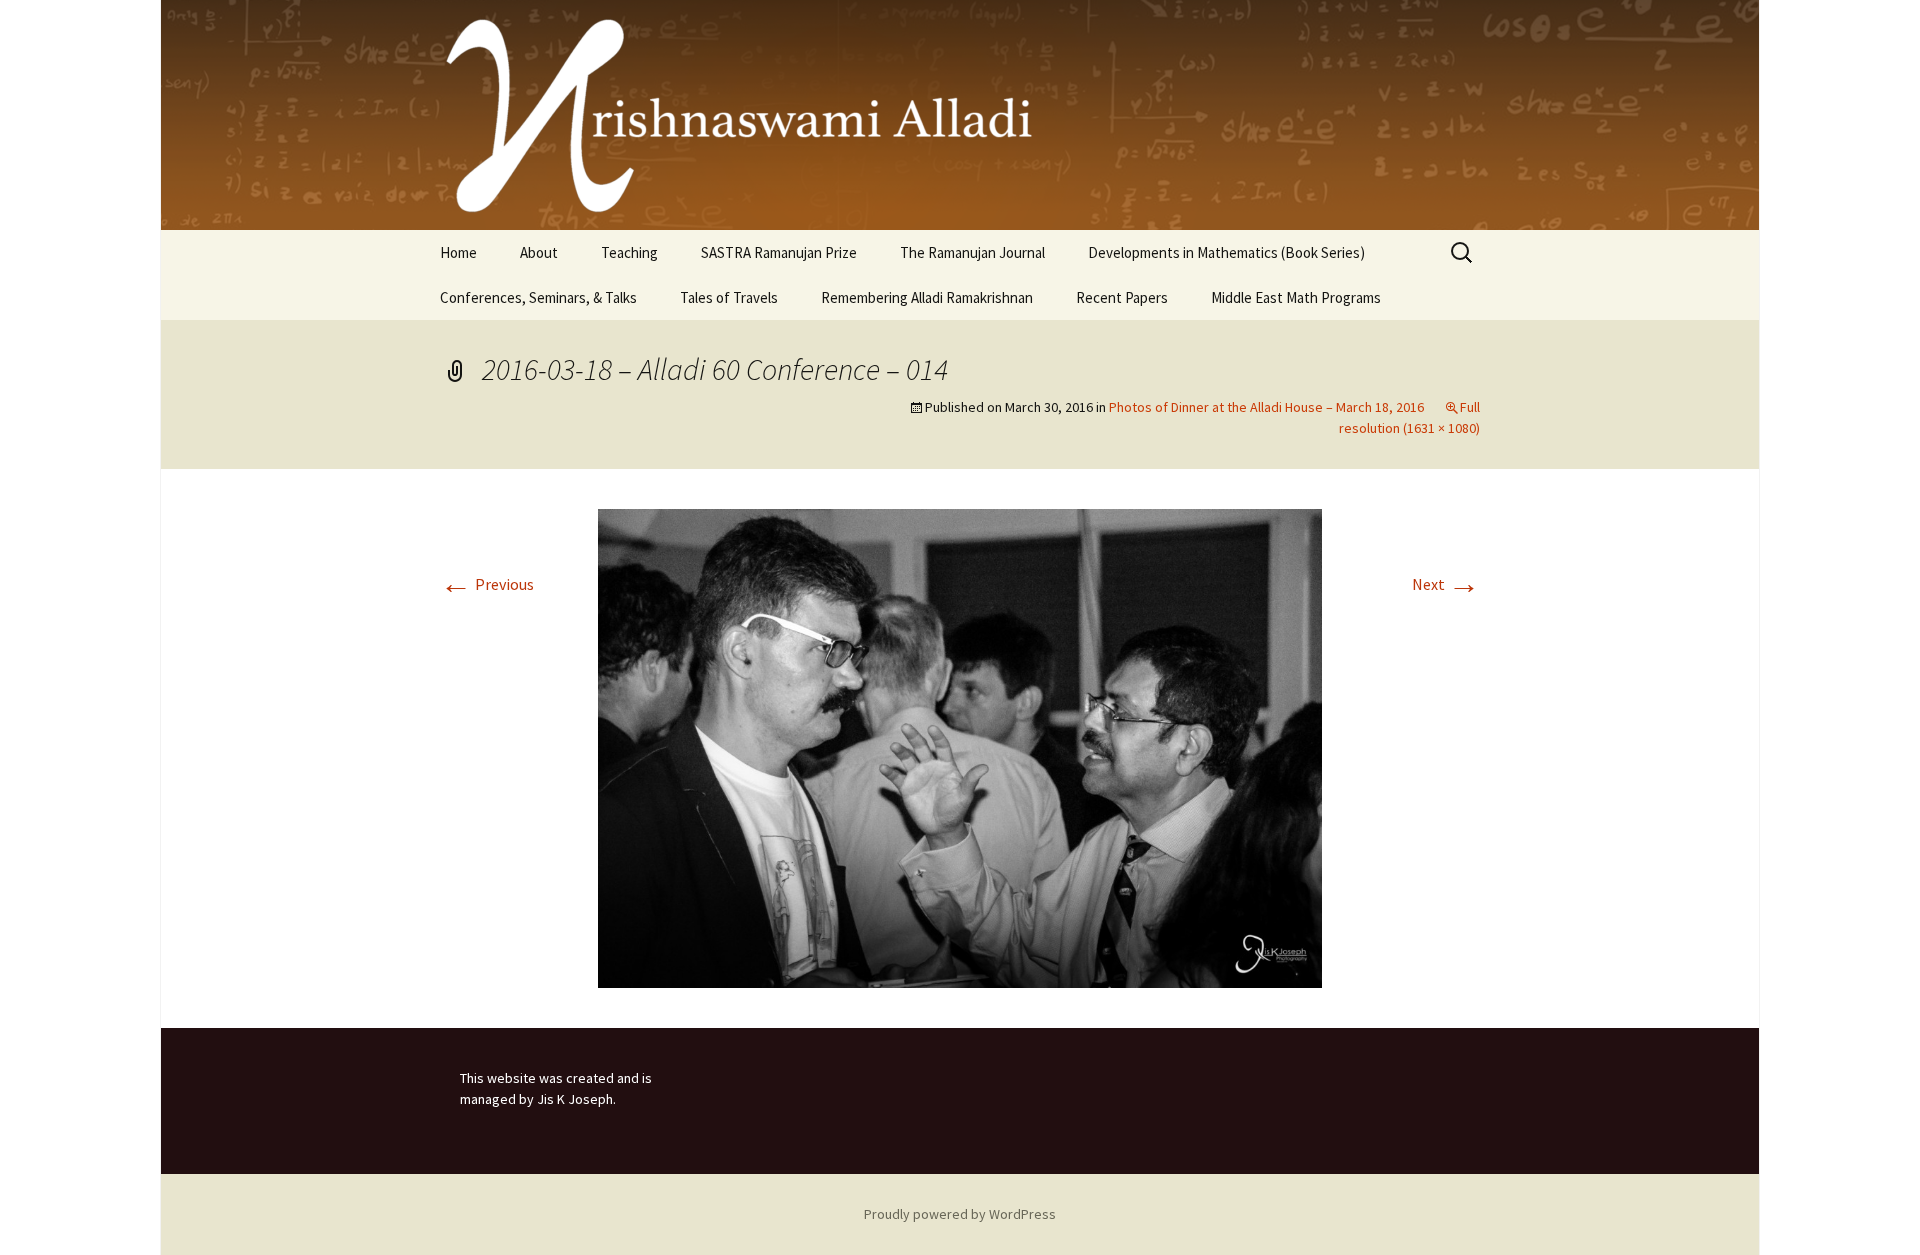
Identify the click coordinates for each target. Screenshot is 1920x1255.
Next (1446, 584)
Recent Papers (1122, 297)
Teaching (629, 252)
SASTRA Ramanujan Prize (779, 252)
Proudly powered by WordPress (960, 1214)
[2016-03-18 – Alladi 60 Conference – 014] (960, 747)
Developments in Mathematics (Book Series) (1226, 252)
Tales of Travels (729, 297)
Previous (487, 584)
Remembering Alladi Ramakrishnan (927, 297)
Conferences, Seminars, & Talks (538, 297)
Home (458, 252)
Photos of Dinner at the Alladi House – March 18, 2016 (1266, 407)
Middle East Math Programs (1296, 297)
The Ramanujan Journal (972, 252)
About (539, 252)
